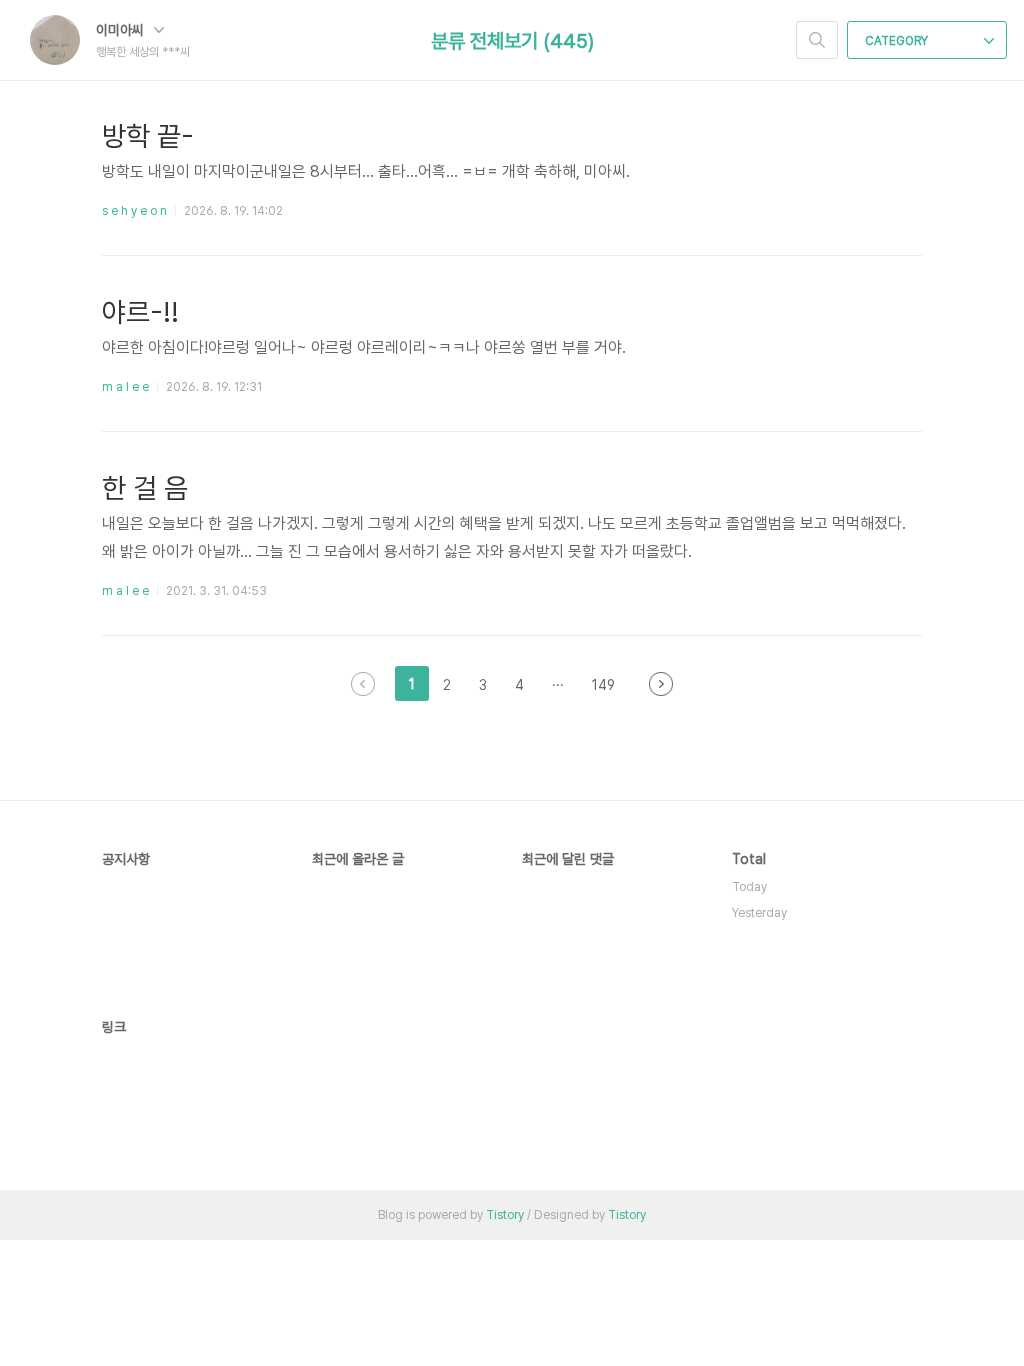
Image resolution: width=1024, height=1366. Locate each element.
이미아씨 (122, 30)
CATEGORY (898, 41)
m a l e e (125, 387)
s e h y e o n (134, 211)
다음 (661, 684)
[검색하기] (817, 40)
